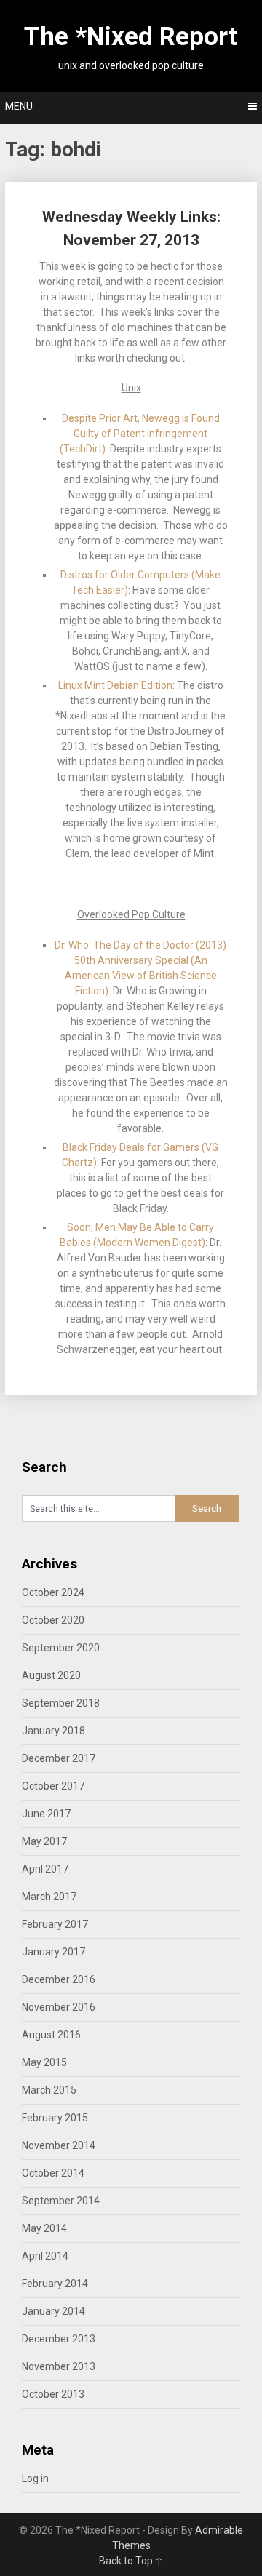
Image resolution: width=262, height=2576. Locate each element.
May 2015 (44, 2062)
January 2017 (53, 1952)
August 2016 (51, 2035)
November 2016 (59, 2007)
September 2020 (61, 1648)
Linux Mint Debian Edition (115, 685)
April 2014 (45, 2256)
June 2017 (46, 1814)
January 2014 (53, 2311)
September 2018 (61, 1703)
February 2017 (55, 1924)
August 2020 (51, 1675)
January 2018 (53, 1731)
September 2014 (61, 2201)
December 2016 (59, 1979)
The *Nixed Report (131, 37)
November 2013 (59, 2366)
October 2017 (53, 1786)
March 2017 (49, 1897)
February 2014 (55, 2284)
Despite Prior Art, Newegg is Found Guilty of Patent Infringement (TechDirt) (140, 434)
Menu (19, 106)
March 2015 (49, 2090)
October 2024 (53, 1592)
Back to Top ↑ (131, 2561)
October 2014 (53, 2173)
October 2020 (53, 1620)
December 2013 (59, 2339)
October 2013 (53, 2394)
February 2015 (55, 2118)
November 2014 (59, 2145)
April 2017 (45, 1869)
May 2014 (44, 2228)
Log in (35, 2479)
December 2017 (59, 1758)
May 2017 (44, 1841)
